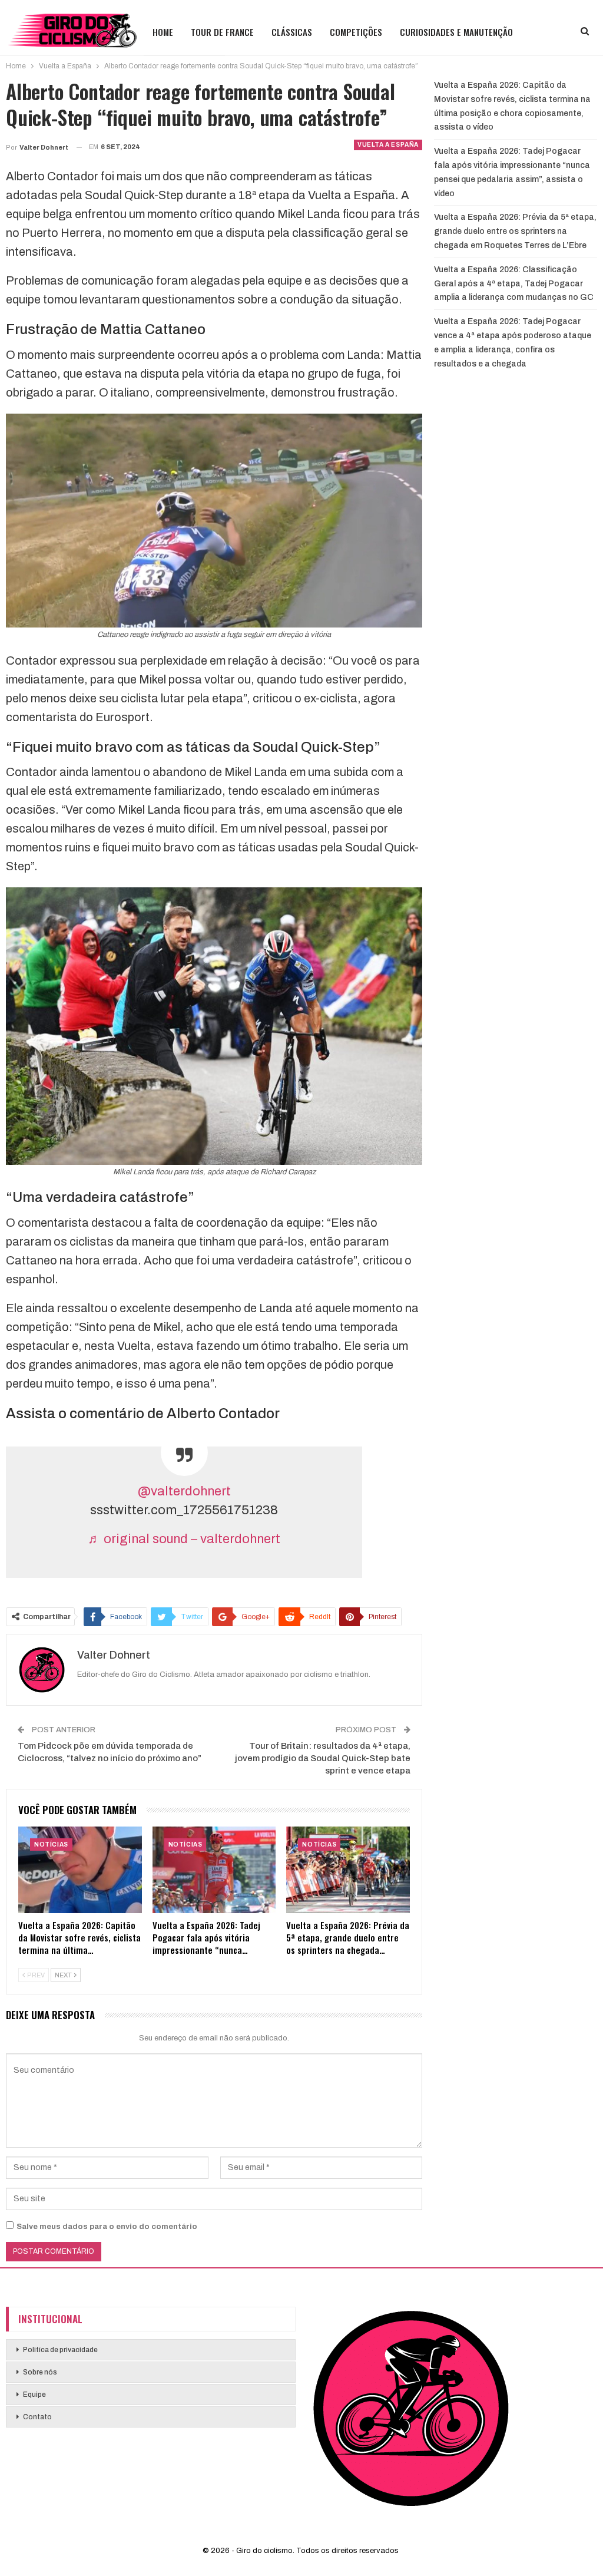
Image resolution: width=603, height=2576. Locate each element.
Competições (356, 32)
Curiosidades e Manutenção (456, 32)
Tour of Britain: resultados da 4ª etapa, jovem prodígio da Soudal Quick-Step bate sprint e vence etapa (323, 1758)
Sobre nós (40, 2372)
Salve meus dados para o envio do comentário (107, 2227)
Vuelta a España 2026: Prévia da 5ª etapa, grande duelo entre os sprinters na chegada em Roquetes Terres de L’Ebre (515, 231)
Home (163, 32)
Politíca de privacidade (60, 2350)
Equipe (34, 2395)
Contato (37, 2417)
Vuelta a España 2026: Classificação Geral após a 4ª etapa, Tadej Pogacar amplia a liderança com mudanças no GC (514, 284)
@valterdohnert (184, 1491)
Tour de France (222, 32)
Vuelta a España (388, 145)
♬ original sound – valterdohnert (184, 1539)
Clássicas (292, 32)
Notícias (51, 1845)
